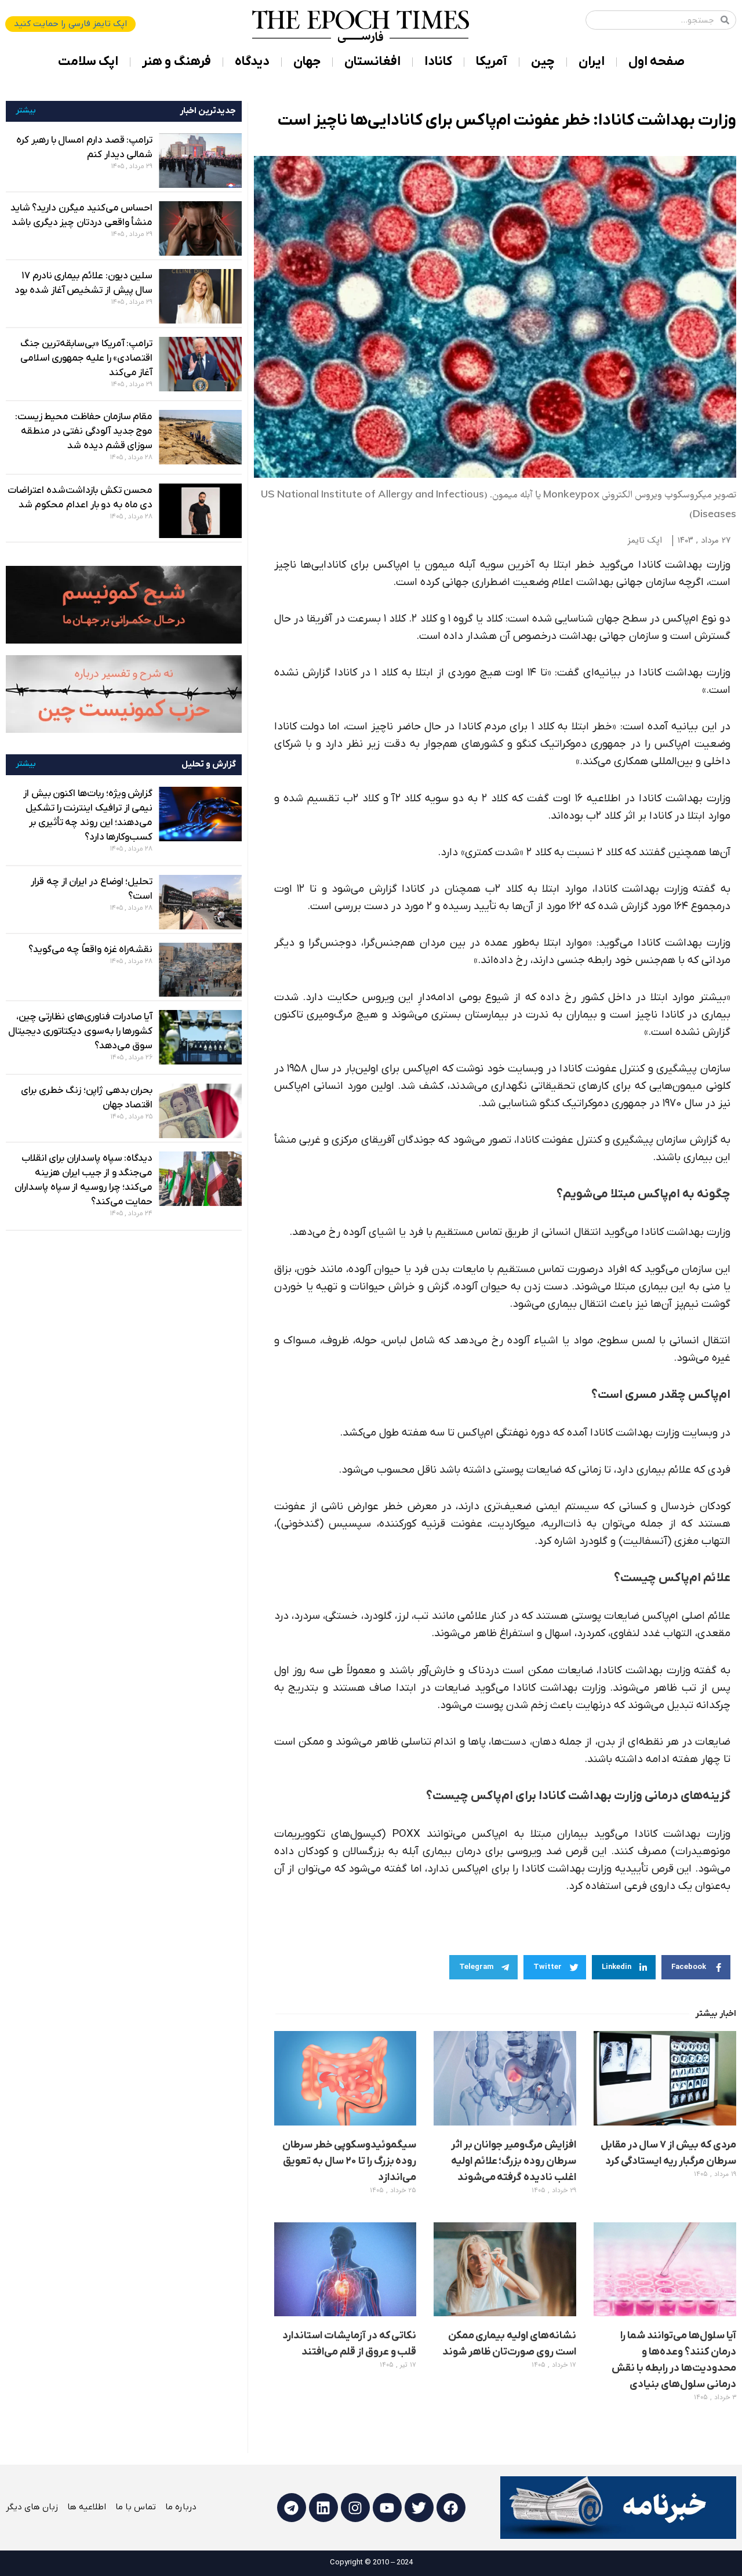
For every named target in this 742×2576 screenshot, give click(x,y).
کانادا (438, 62)
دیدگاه (252, 62)
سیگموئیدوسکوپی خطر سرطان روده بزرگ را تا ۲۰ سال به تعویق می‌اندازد (350, 2161)
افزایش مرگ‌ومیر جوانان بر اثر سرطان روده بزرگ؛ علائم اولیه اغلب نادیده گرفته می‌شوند (514, 2161)
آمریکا (492, 62)
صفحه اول (656, 62)
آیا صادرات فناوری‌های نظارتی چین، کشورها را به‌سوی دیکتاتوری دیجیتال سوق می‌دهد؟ (81, 1031)
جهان (307, 62)
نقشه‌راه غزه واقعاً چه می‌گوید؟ (91, 950)
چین (543, 62)
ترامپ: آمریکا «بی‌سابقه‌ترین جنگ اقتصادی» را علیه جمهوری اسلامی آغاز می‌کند (87, 358)
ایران (592, 62)
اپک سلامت (88, 62)
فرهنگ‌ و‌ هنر (177, 62)
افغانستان (372, 62)
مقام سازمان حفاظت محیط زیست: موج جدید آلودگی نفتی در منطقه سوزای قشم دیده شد (84, 431)
